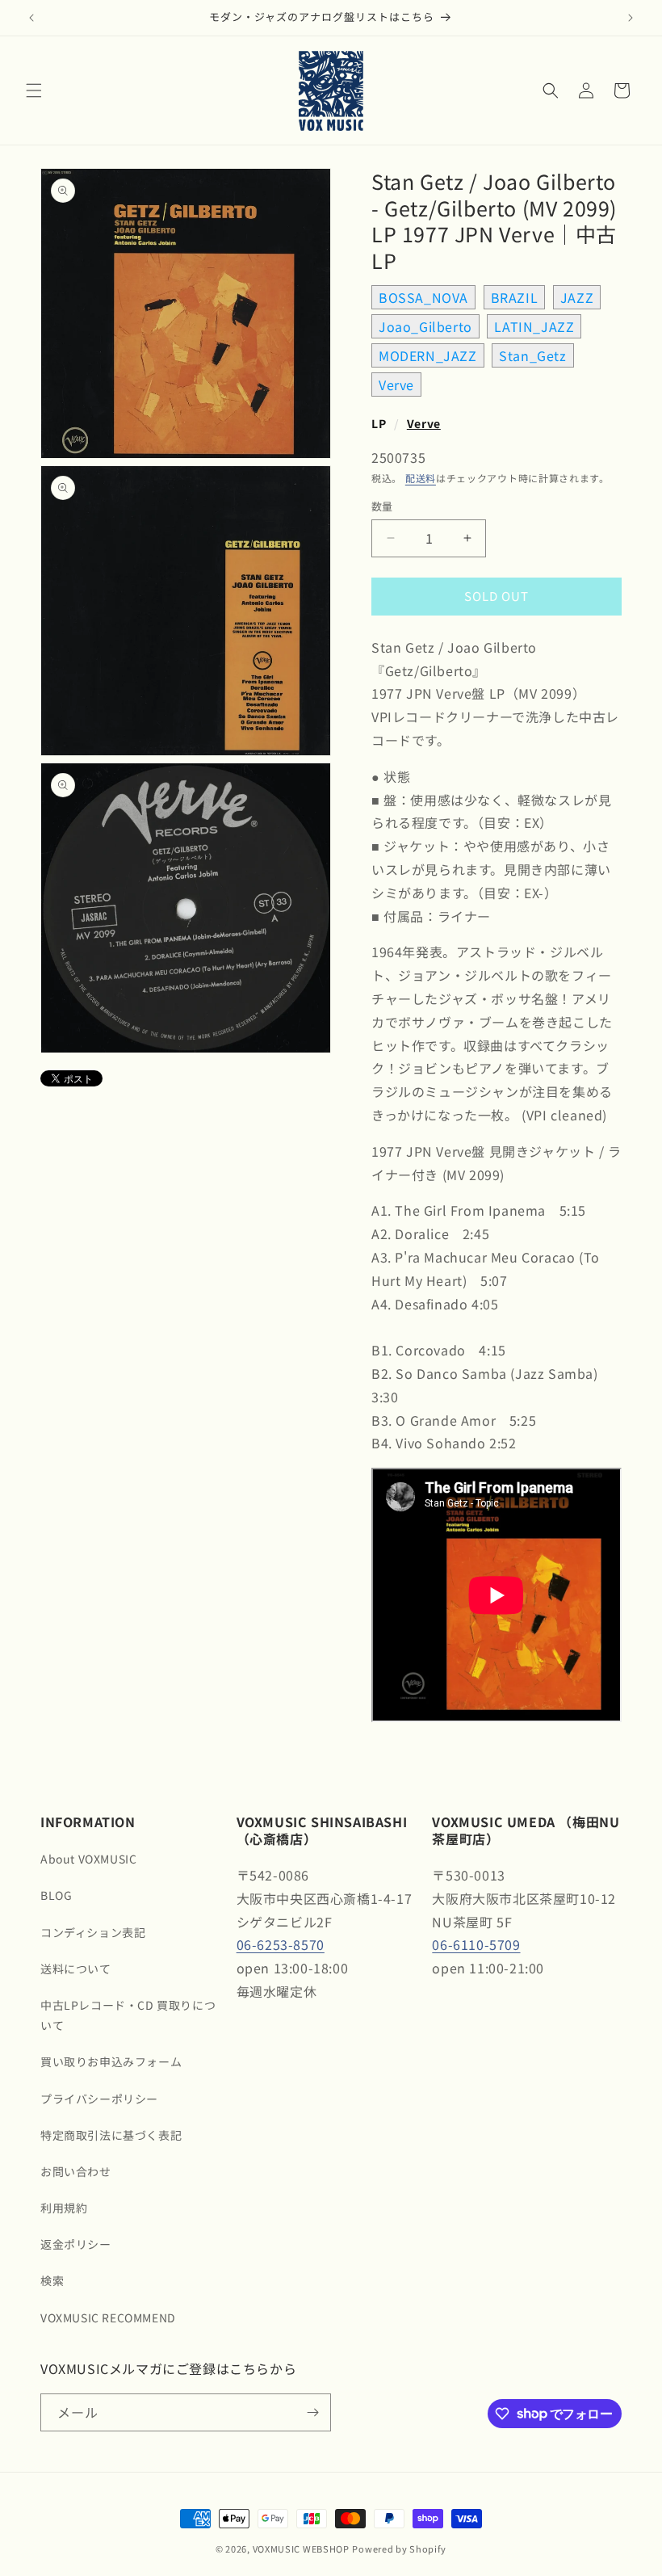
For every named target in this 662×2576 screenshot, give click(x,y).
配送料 (421, 478)
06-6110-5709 (476, 1944)
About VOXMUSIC (88, 1859)
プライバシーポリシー (99, 2099)
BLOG (56, 1895)
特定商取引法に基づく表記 (111, 2135)
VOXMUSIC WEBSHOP (301, 2549)
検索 (52, 2280)
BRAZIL (515, 297)
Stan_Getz (532, 355)
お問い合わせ (76, 2171)
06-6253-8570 (281, 1944)
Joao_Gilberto (425, 326)
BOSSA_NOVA (423, 297)
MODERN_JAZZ (428, 355)
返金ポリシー (76, 2244)
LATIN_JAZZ (534, 326)
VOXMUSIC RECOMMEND (108, 2318)
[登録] (312, 2412)
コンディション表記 (93, 1932)
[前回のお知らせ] (31, 18)
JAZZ (577, 297)
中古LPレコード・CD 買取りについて (128, 2015)
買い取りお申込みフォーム (111, 2061)
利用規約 (64, 2208)
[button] (34, 90)
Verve (396, 385)
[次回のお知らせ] (631, 18)
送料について (76, 1969)
